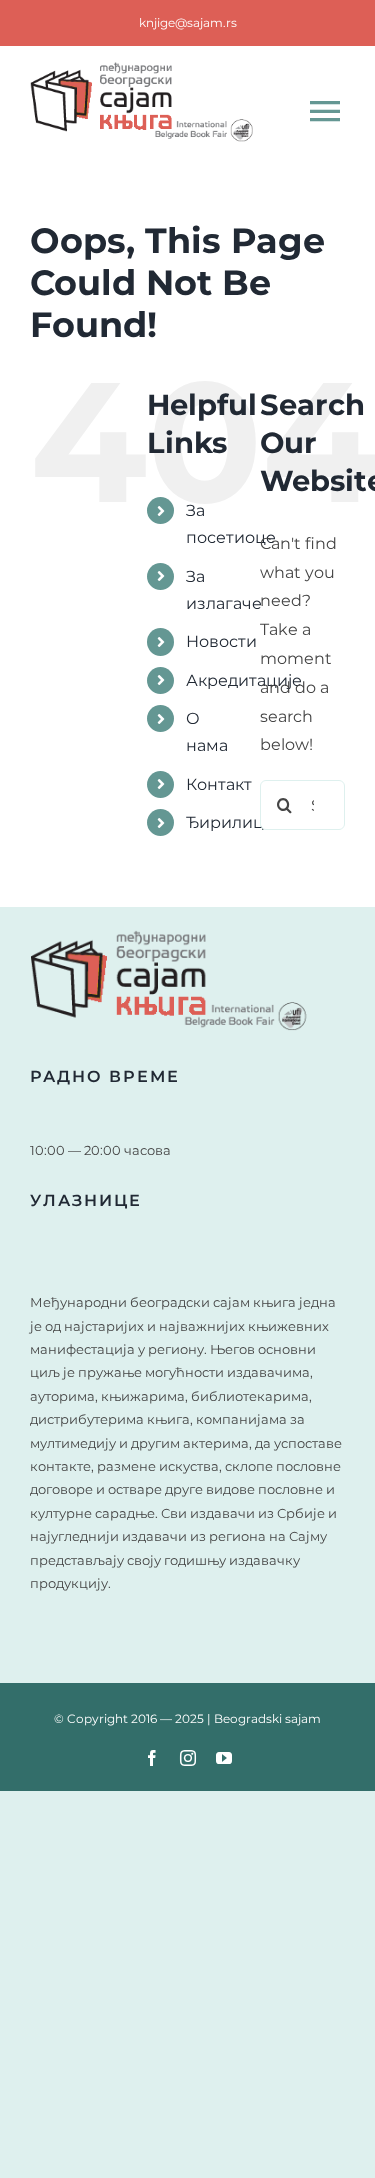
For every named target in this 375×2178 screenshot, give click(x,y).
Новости (221, 641)
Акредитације (244, 680)
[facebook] (152, 1758)
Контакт (219, 784)
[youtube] (224, 1758)
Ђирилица (229, 822)
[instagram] (188, 1758)
